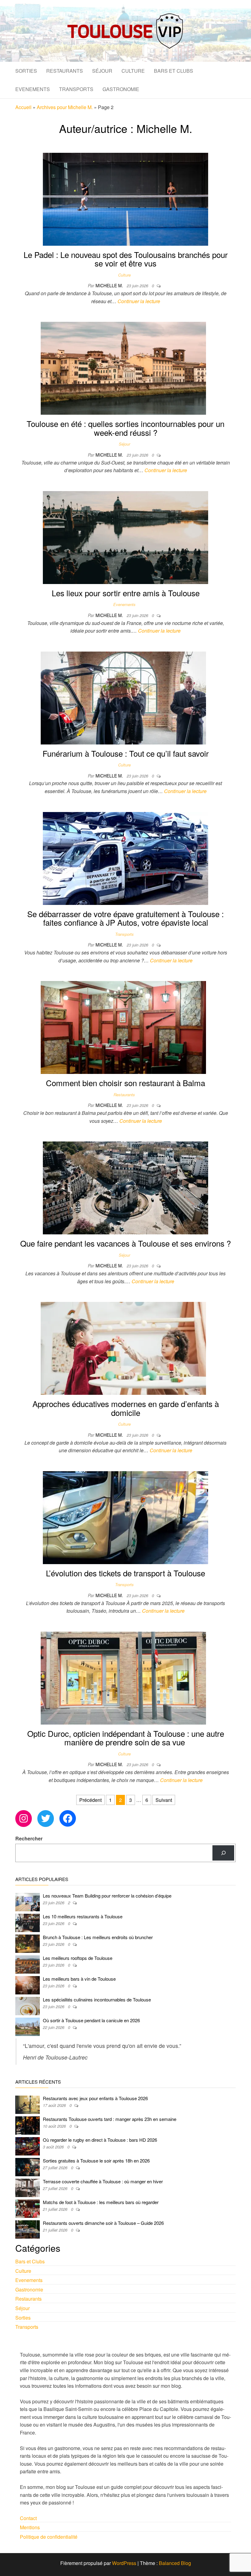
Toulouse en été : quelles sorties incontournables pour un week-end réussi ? (125, 428)
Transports (76, 89)
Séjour (102, 71)
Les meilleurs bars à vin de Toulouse (79, 1979)
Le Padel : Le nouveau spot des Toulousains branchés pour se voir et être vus (126, 259)
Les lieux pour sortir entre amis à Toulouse (126, 593)
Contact (28, 2518)
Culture (133, 71)
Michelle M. (110, 285)
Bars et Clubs (174, 71)
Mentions (30, 2527)
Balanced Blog (175, 2563)
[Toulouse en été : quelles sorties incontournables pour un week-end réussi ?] (123, 367)
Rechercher (29, 1838)
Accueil (23, 107)
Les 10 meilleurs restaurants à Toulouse (83, 1916)
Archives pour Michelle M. (65, 107)
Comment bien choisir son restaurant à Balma (125, 1083)
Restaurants (65, 71)
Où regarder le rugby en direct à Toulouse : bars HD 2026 (100, 2140)
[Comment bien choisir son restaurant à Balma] (123, 1027)
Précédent (90, 1800)
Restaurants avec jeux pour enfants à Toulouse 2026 (95, 2098)
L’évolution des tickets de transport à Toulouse (125, 1573)
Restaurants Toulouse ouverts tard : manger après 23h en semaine (110, 2119)
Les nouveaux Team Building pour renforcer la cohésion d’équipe (107, 1896)
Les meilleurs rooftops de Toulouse (78, 1958)
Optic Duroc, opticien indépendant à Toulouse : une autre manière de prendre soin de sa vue (126, 1738)
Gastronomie (121, 89)
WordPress (124, 2563)
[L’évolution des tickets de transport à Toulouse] (125, 1517)
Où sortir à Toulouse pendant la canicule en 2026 (91, 2020)
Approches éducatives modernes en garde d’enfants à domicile (126, 1408)
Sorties (26, 71)
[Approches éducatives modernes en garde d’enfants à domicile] (123, 1348)
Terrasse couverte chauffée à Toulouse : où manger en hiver (103, 2181)
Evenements (33, 89)
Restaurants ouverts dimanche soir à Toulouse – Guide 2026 (103, 2223)
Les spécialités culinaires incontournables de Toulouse (97, 1999)
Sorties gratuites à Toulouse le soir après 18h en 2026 (96, 2161)
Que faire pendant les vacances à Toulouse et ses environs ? (125, 1243)
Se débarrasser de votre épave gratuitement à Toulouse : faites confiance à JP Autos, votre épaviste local (125, 918)
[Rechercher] (223, 1853)
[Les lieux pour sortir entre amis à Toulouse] (125, 537)
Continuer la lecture (139, 301)
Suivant (164, 1800)
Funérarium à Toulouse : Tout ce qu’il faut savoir (126, 753)
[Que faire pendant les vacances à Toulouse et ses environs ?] (125, 1187)
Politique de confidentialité (49, 2537)
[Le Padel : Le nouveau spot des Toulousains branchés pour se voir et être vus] (125, 198)
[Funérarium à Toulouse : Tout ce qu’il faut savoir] (123, 697)
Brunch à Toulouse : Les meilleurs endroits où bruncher (98, 1937)
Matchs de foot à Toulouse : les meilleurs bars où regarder (101, 2202)
